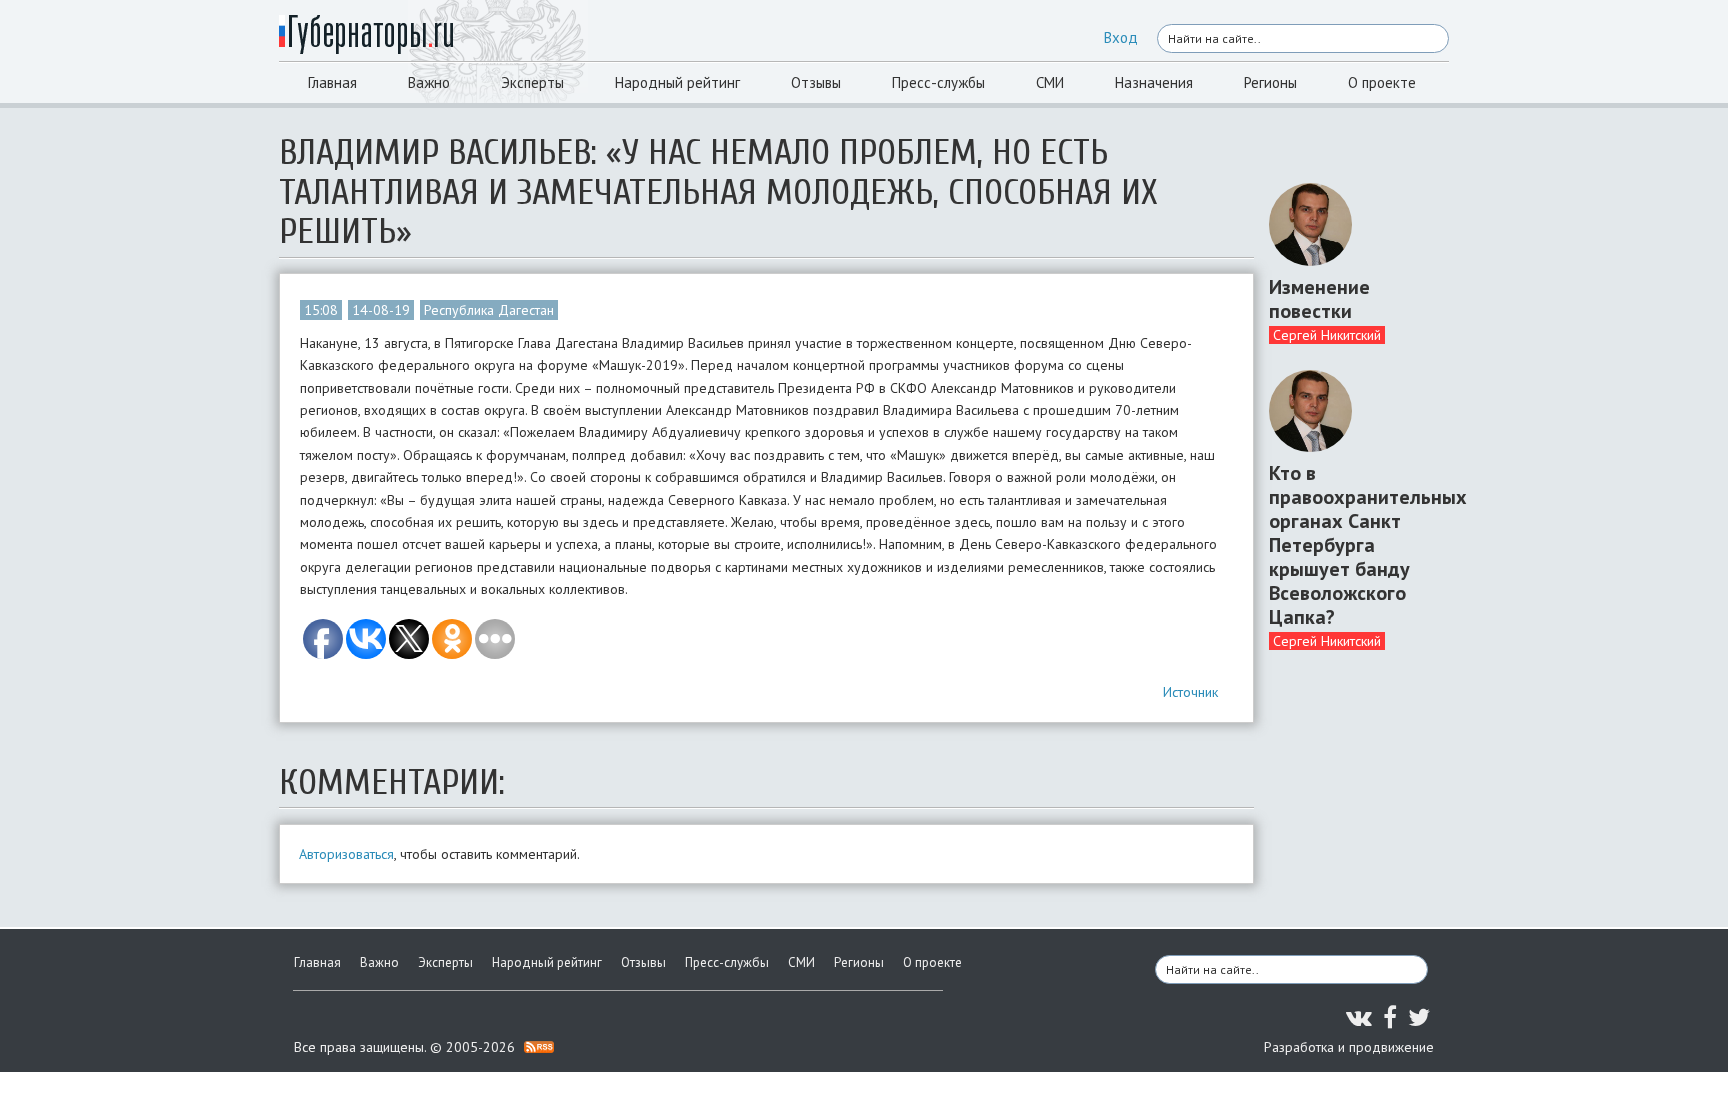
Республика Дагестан (489, 310)
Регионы (1270, 82)
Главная (332, 82)
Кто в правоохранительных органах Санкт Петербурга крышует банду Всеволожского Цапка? (1351, 545)
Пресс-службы (938, 82)
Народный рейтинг (677, 82)
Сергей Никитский (1327, 335)
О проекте (1382, 82)
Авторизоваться (346, 854)
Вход (1121, 37)
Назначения (1154, 82)
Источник (1190, 692)
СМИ (1050, 82)
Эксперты (532, 82)
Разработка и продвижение (1349, 1047)
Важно (429, 82)
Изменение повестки (1319, 299)
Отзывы (816, 82)
